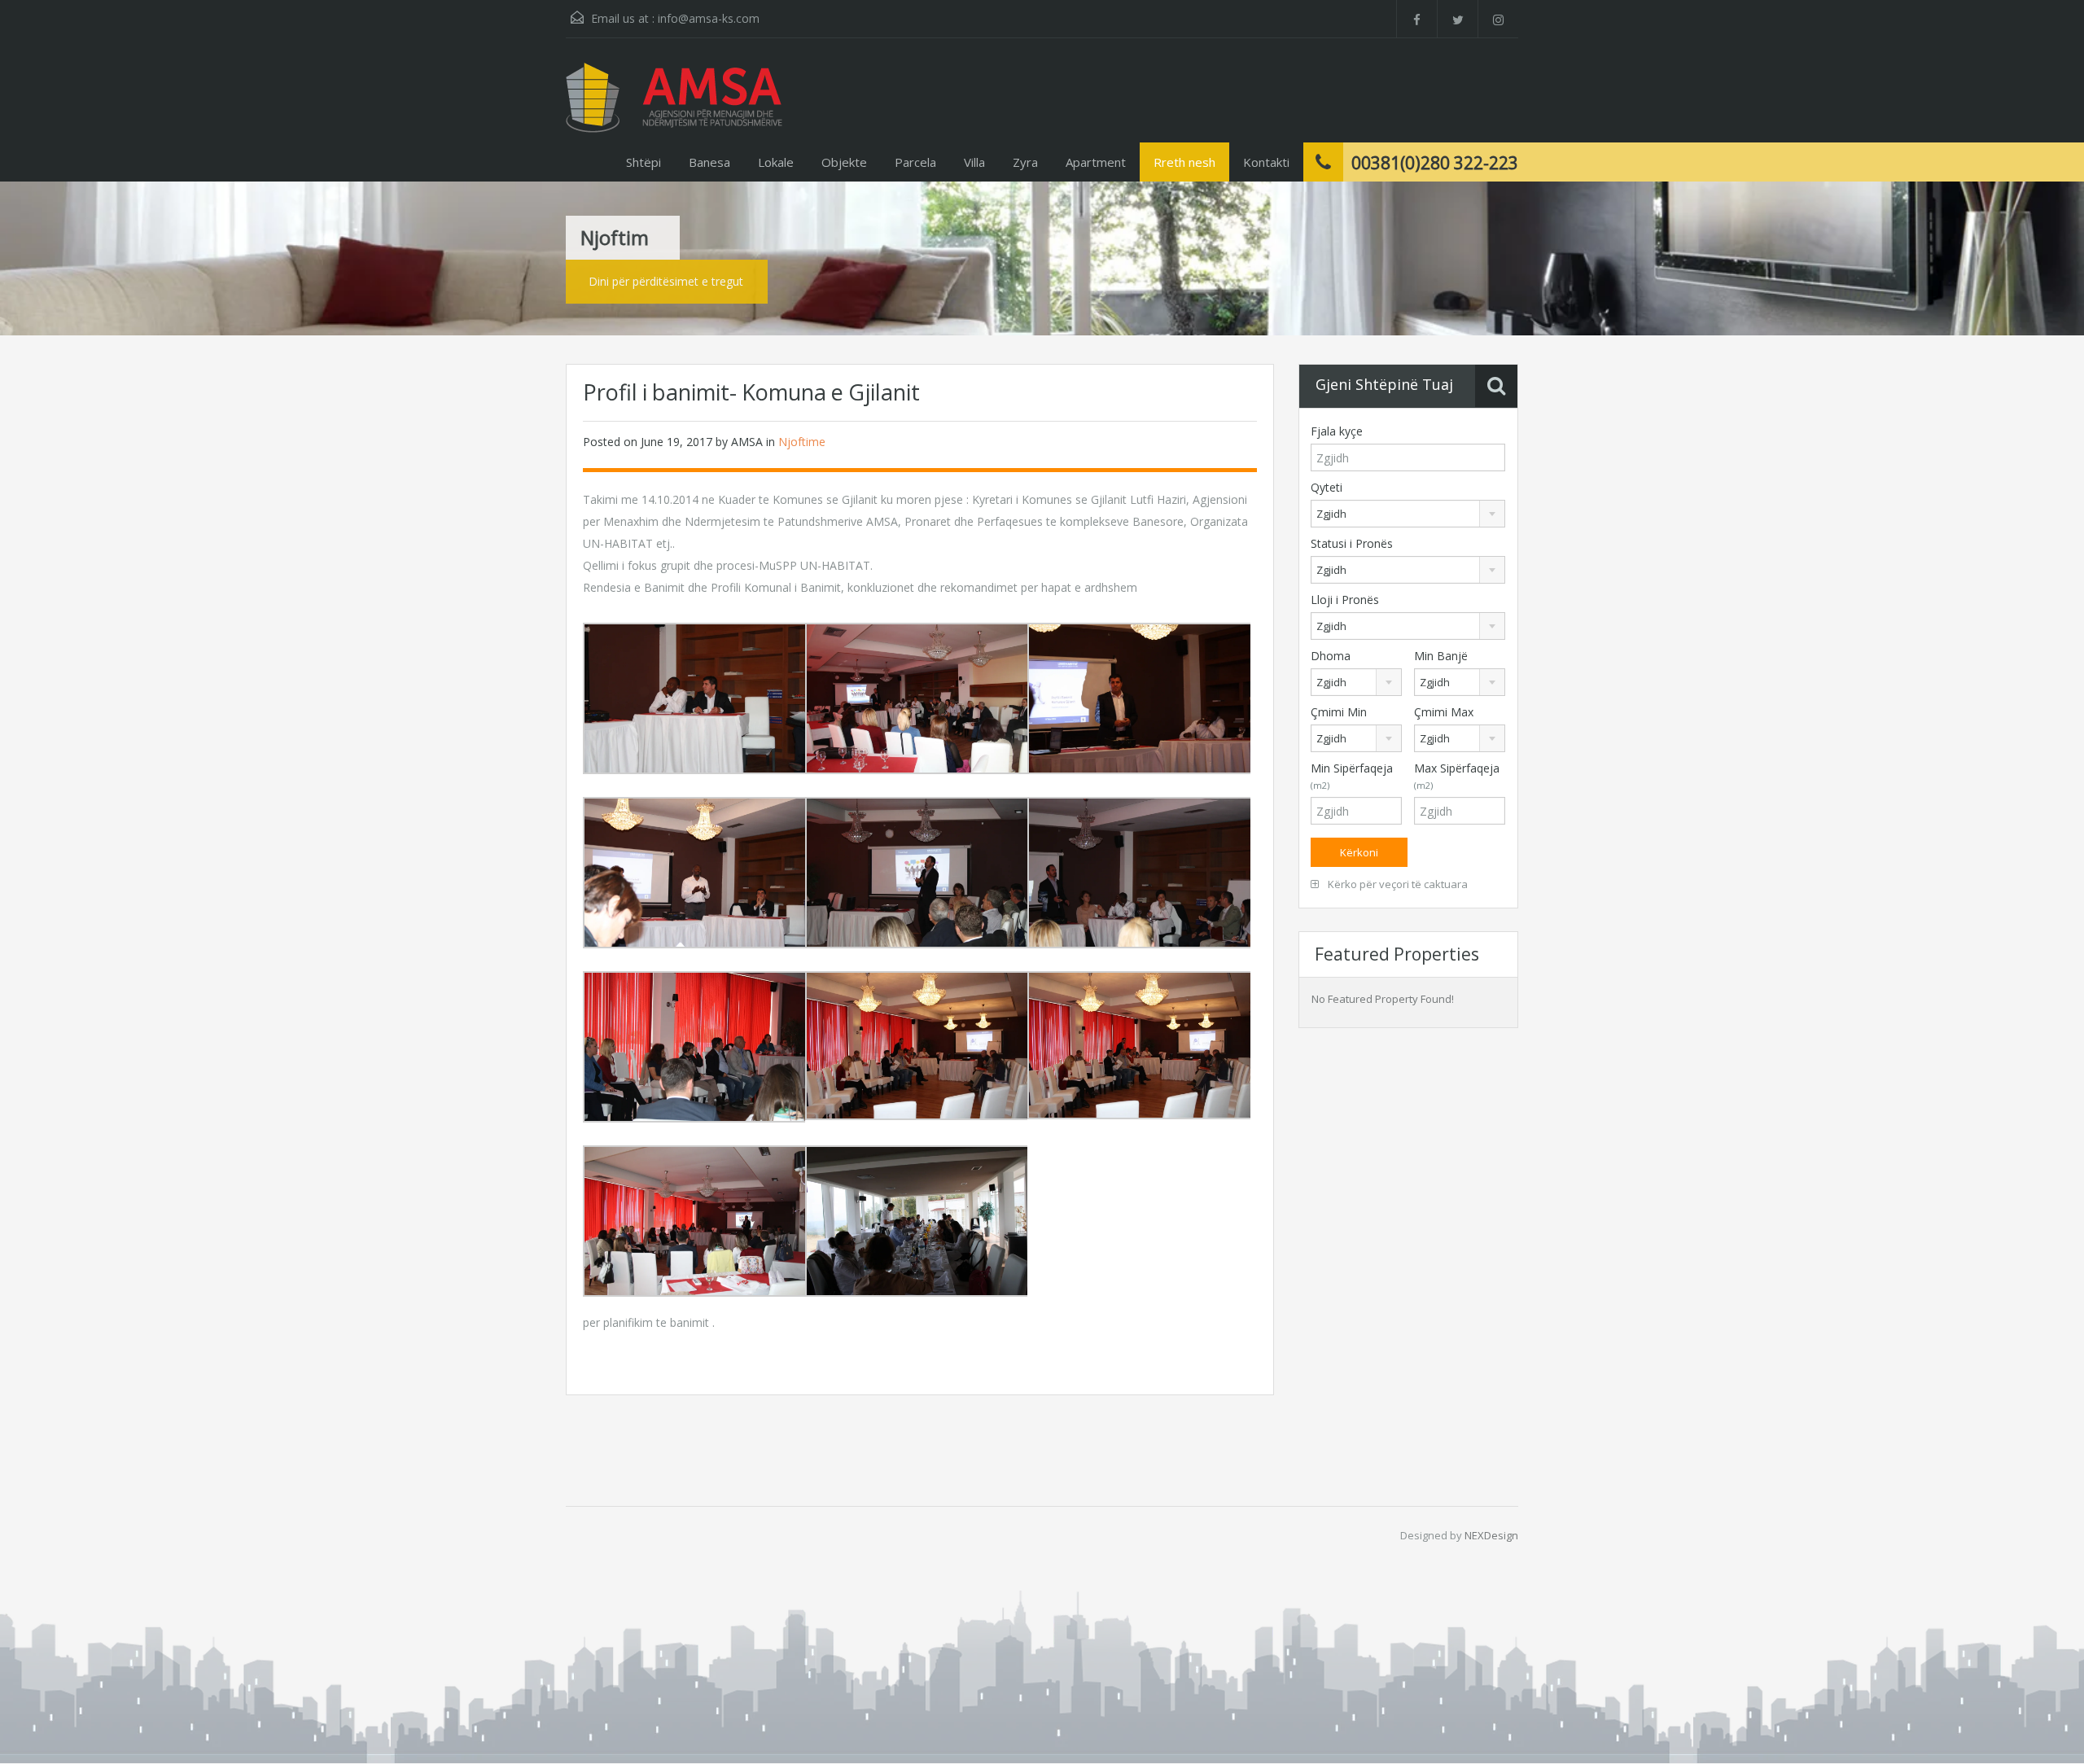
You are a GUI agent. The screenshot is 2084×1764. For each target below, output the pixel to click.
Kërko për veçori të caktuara (1397, 884)
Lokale (776, 162)
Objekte (844, 162)
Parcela (915, 162)
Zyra (1025, 162)
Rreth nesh (1184, 162)
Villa (974, 162)
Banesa (709, 162)
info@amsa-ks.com (709, 18)
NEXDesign (1491, 1535)
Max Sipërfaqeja (1457, 776)
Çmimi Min (1339, 712)
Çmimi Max (1444, 712)
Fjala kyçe (1337, 431)
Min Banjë (1441, 656)
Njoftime (802, 442)
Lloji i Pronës (1345, 600)
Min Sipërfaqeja (1352, 776)
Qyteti (1327, 487)
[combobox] (1408, 514)
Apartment (1096, 162)
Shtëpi (644, 162)
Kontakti (1266, 162)
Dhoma (1331, 656)
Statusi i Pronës (1352, 543)
